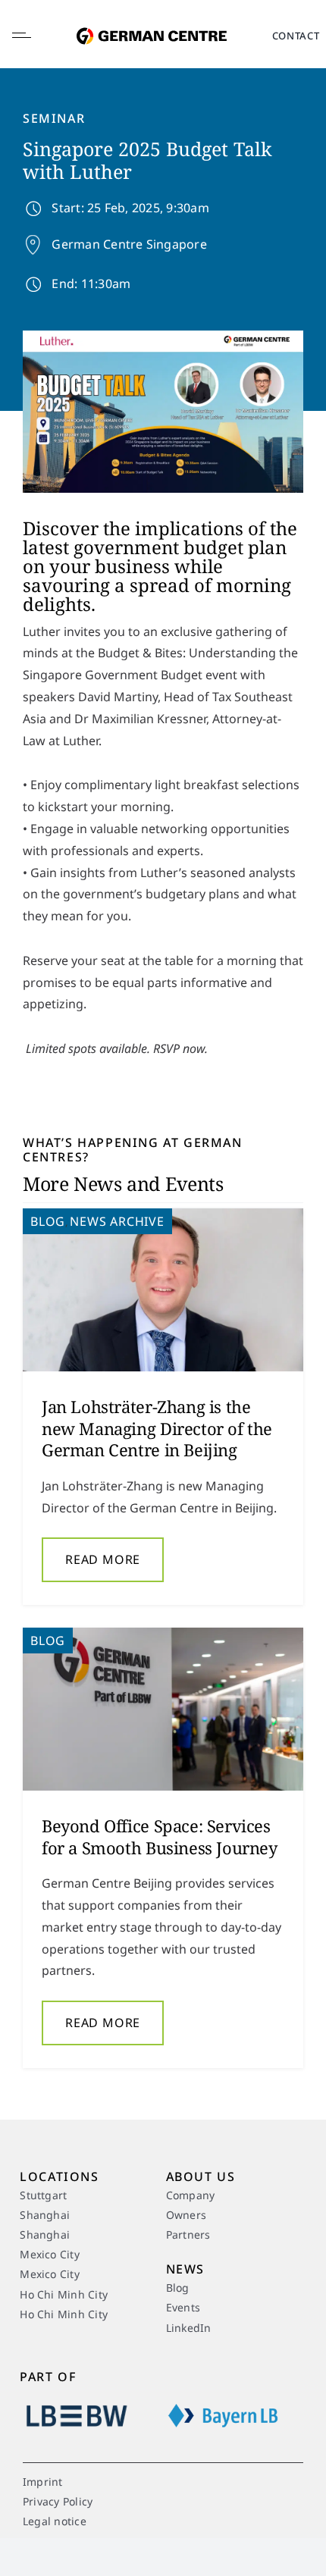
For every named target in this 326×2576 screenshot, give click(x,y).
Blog (48, 1221)
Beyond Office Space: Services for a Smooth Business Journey (160, 1836)
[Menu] (34, 36)
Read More (103, 1559)
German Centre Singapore (129, 244)
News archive (117, 1221)
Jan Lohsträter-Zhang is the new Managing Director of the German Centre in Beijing (157, 1428)
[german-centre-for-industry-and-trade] (152, 18)
